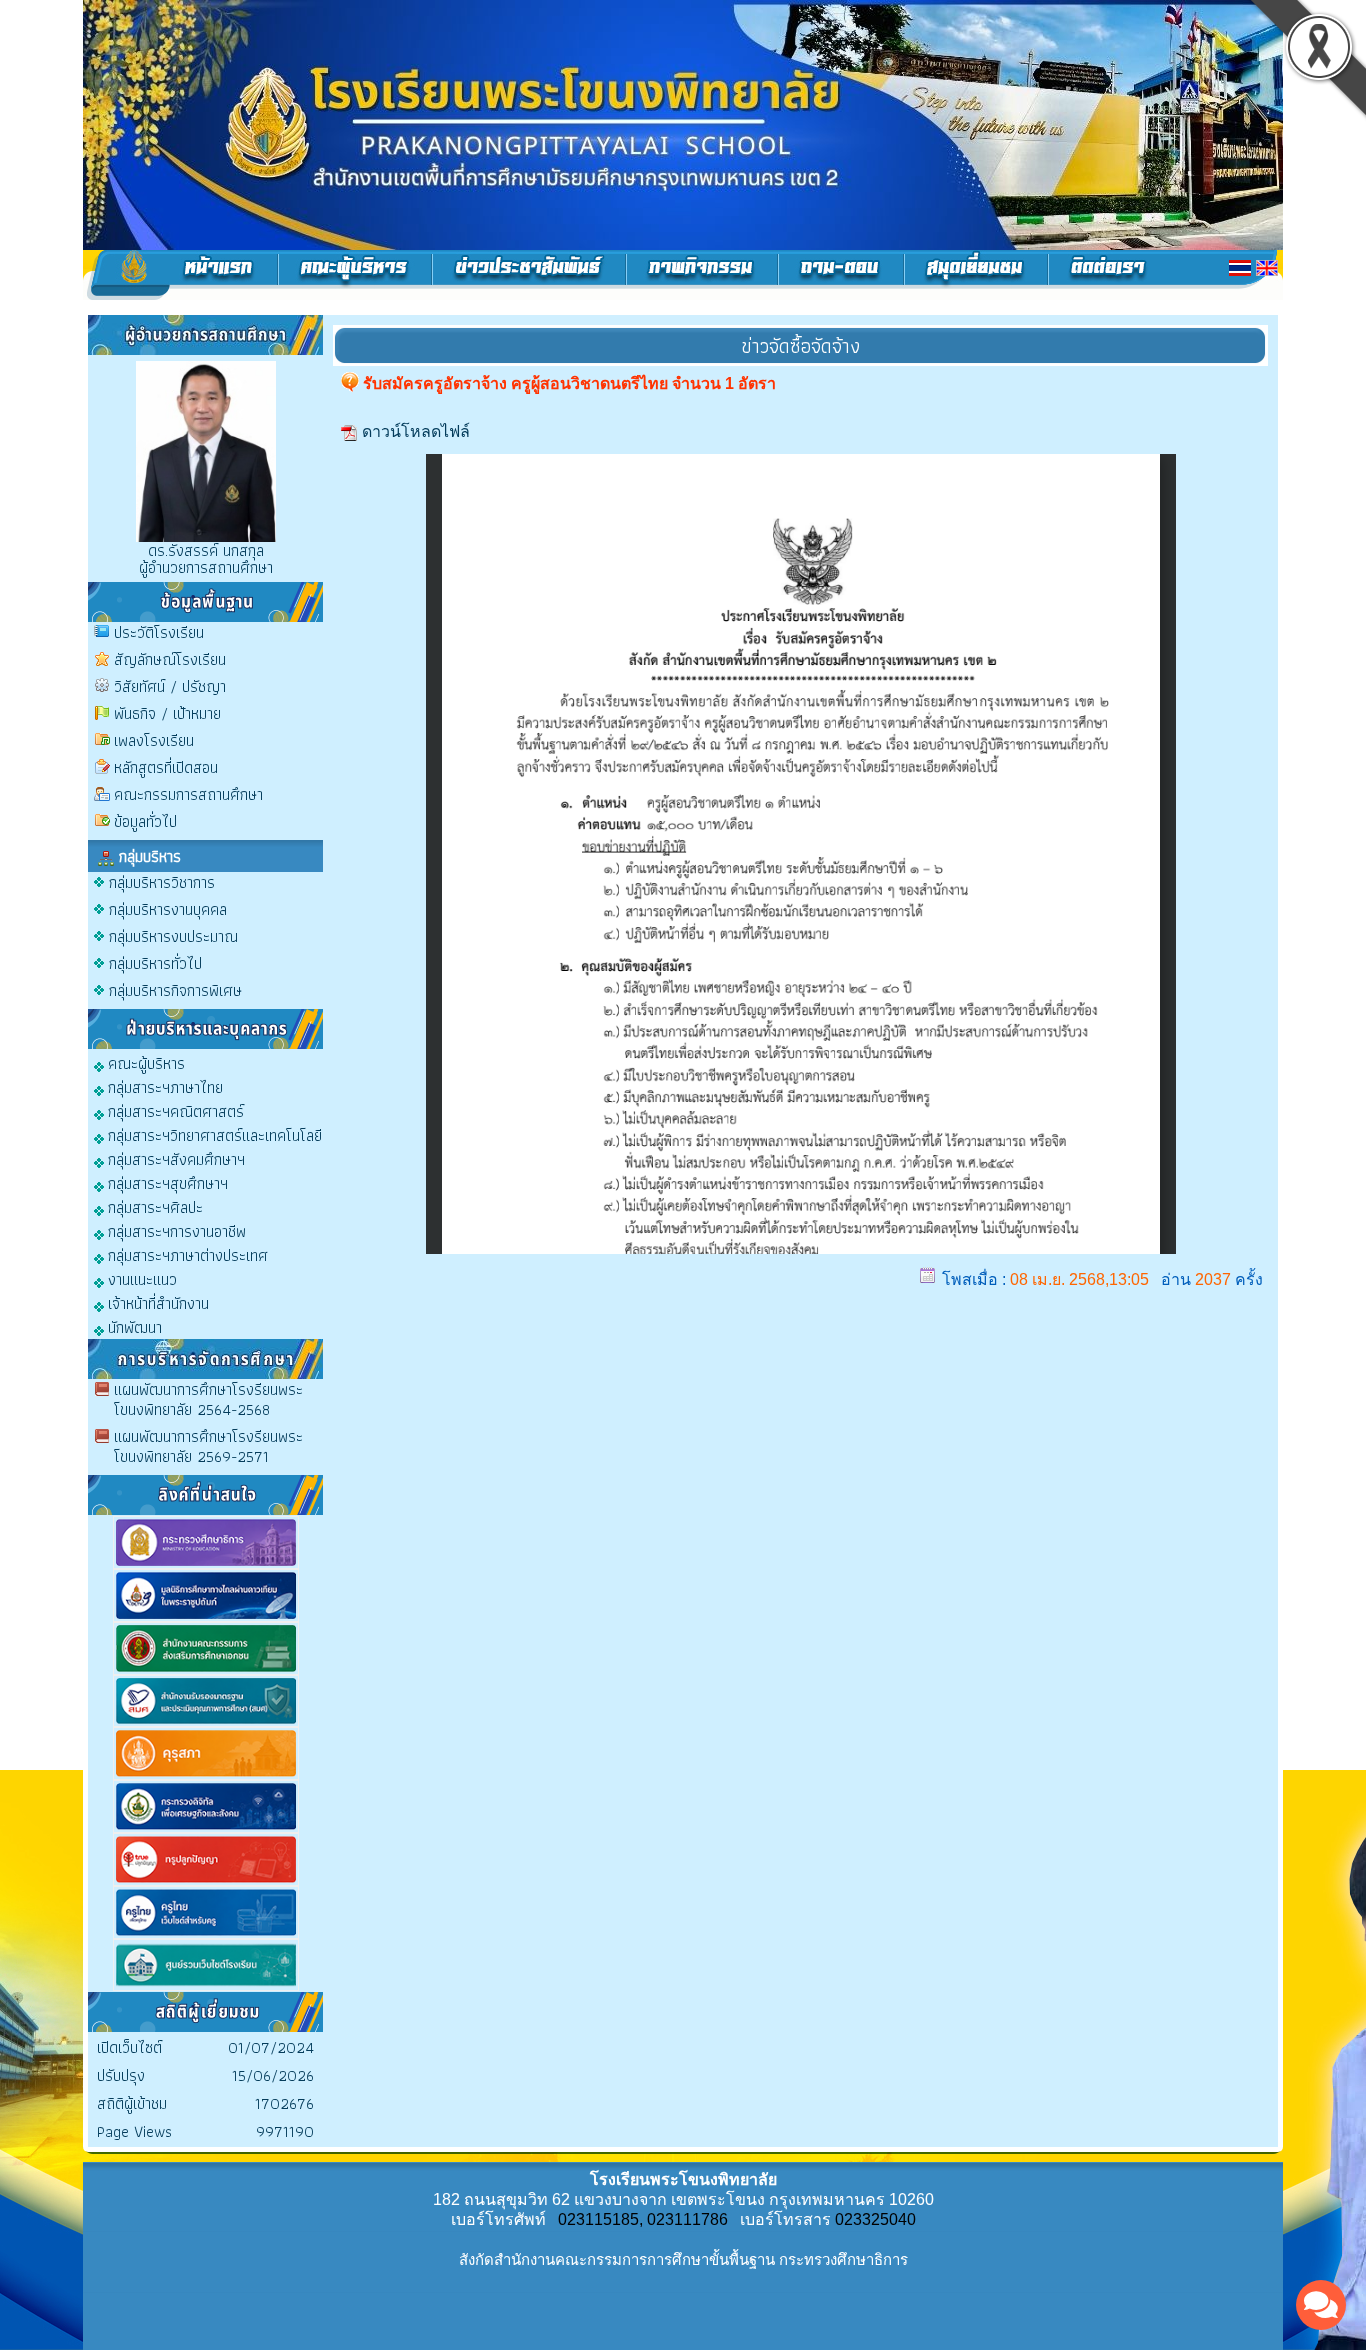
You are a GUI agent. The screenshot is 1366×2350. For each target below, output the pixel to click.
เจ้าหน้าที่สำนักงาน (156, 1302)
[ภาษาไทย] (1240, 268)
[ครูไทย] (206, 1934)
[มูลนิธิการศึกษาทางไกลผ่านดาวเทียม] (206, 1617)
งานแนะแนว (140, 1278)
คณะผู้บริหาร (144, 1062)
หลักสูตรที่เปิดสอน (166, 767)
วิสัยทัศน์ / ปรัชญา (170, 686)
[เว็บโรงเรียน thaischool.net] (206, 1986)
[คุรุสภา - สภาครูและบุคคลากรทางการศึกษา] (206, 1775)
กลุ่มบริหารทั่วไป (155, 963)
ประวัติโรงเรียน (159, 632)
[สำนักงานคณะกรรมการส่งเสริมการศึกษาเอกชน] (206, 1670)
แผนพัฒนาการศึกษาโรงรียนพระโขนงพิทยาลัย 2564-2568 (208, 1399)
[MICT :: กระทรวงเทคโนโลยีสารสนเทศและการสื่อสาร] (206, 1828)
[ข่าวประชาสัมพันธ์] (529, 275)
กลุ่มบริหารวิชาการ (162, 882)
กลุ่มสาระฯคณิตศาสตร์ (174, 1110)
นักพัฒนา (133, 1326)
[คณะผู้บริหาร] (355, 275)
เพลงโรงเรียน (154, 740)
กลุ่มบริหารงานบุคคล (168, 909)
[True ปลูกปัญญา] (206, 1881)
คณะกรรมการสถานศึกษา (188, 794)
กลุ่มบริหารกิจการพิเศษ (175, 990)
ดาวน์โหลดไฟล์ (416, 431)
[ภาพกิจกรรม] (703, 275)
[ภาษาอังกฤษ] (1267, 268)
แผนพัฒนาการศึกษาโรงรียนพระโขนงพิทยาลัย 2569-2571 (208, 1446)
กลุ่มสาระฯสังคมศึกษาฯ (174, 1158)
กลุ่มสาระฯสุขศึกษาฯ (166, 1182)
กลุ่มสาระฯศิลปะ (153, 1206)
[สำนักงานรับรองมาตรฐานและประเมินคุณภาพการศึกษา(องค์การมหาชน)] (206, 1722)
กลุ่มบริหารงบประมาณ (173, 936)
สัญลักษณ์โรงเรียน (170, 659)
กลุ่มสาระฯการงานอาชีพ (175, 1230)
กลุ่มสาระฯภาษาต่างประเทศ (186, 1254)
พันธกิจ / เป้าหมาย (167, 713)
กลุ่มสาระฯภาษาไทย (163, 1086)
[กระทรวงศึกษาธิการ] (206, 1564)
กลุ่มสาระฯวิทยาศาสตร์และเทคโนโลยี (213, 1134)
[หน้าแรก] (181, 275)
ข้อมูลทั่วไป (145, 821)
